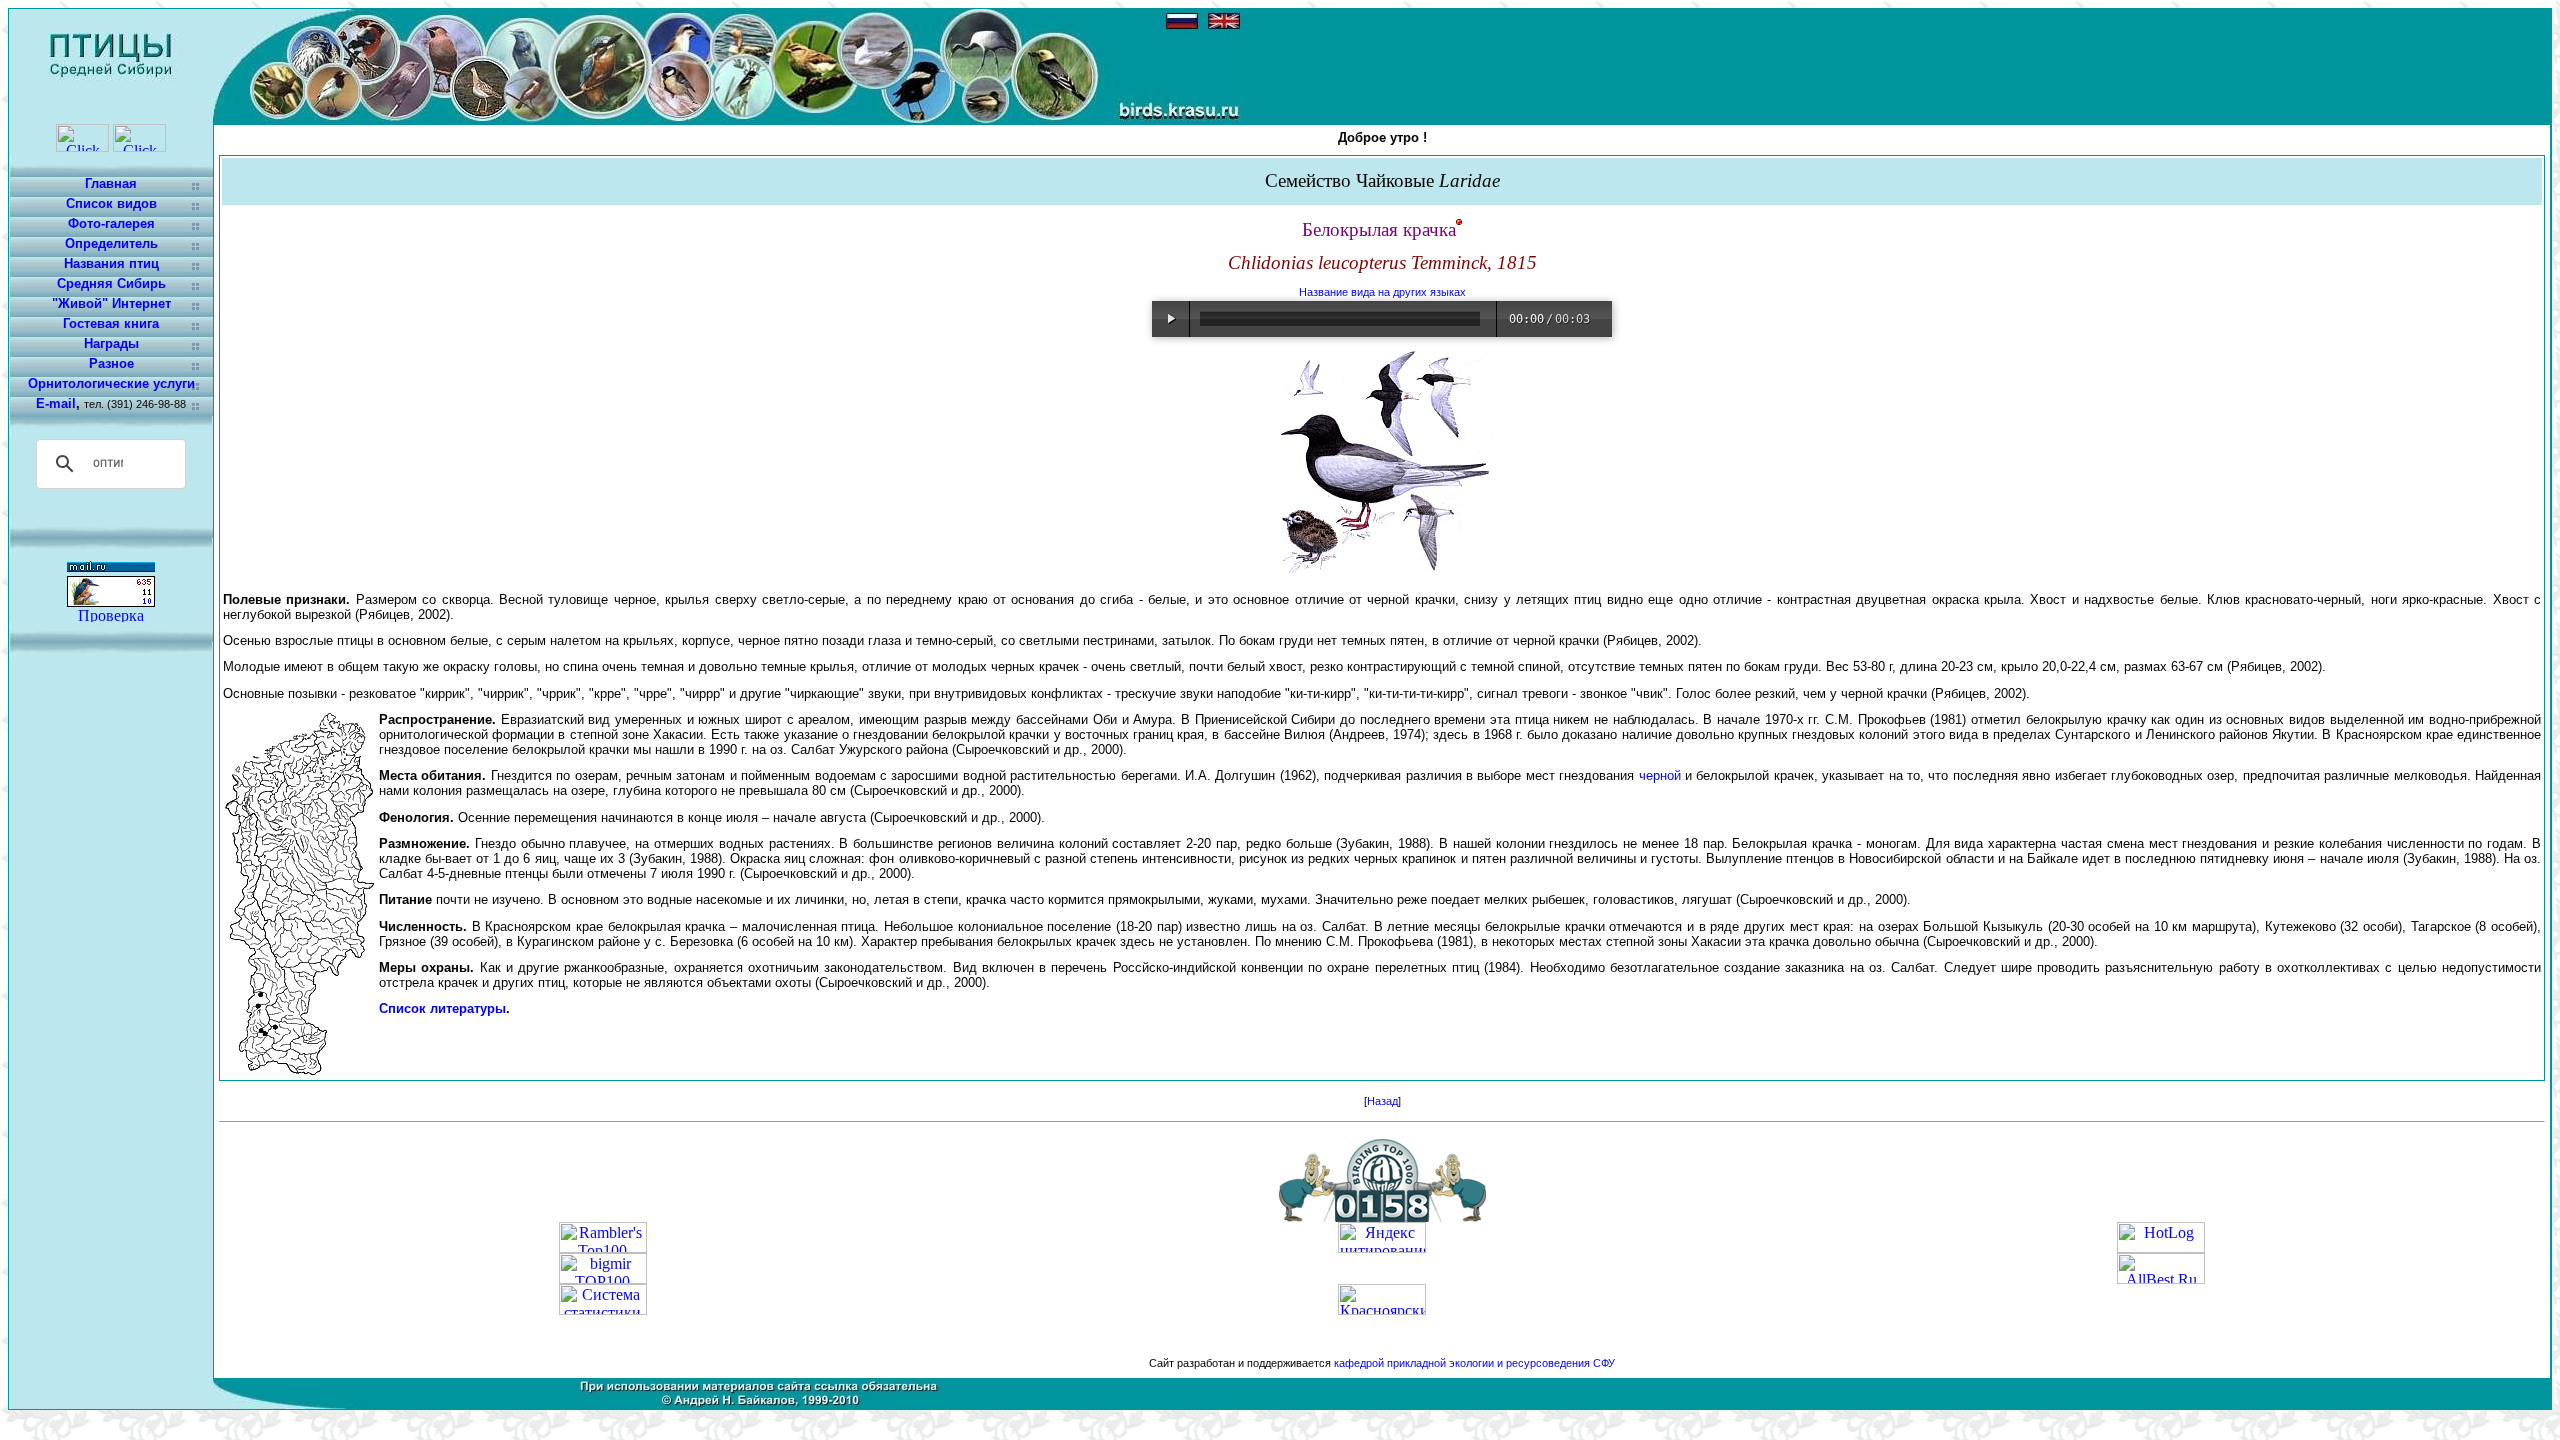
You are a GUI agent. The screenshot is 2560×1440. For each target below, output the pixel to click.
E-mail (56, 403)
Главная (111, 183)
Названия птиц (111, 263)
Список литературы (442, 1008)
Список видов (111, 203)
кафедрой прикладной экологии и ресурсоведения (1462, 1363)
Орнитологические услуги (111, 383)
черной (1660, 775)
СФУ (1604, 1363)
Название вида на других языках (1382, 292)
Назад (1382, 1101)
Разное (111, 363)
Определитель (111, 243)
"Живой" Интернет (111, 303)
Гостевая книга (111, 323)
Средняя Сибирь (111, 283)
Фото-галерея (111, 223)
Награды (111, 343)
